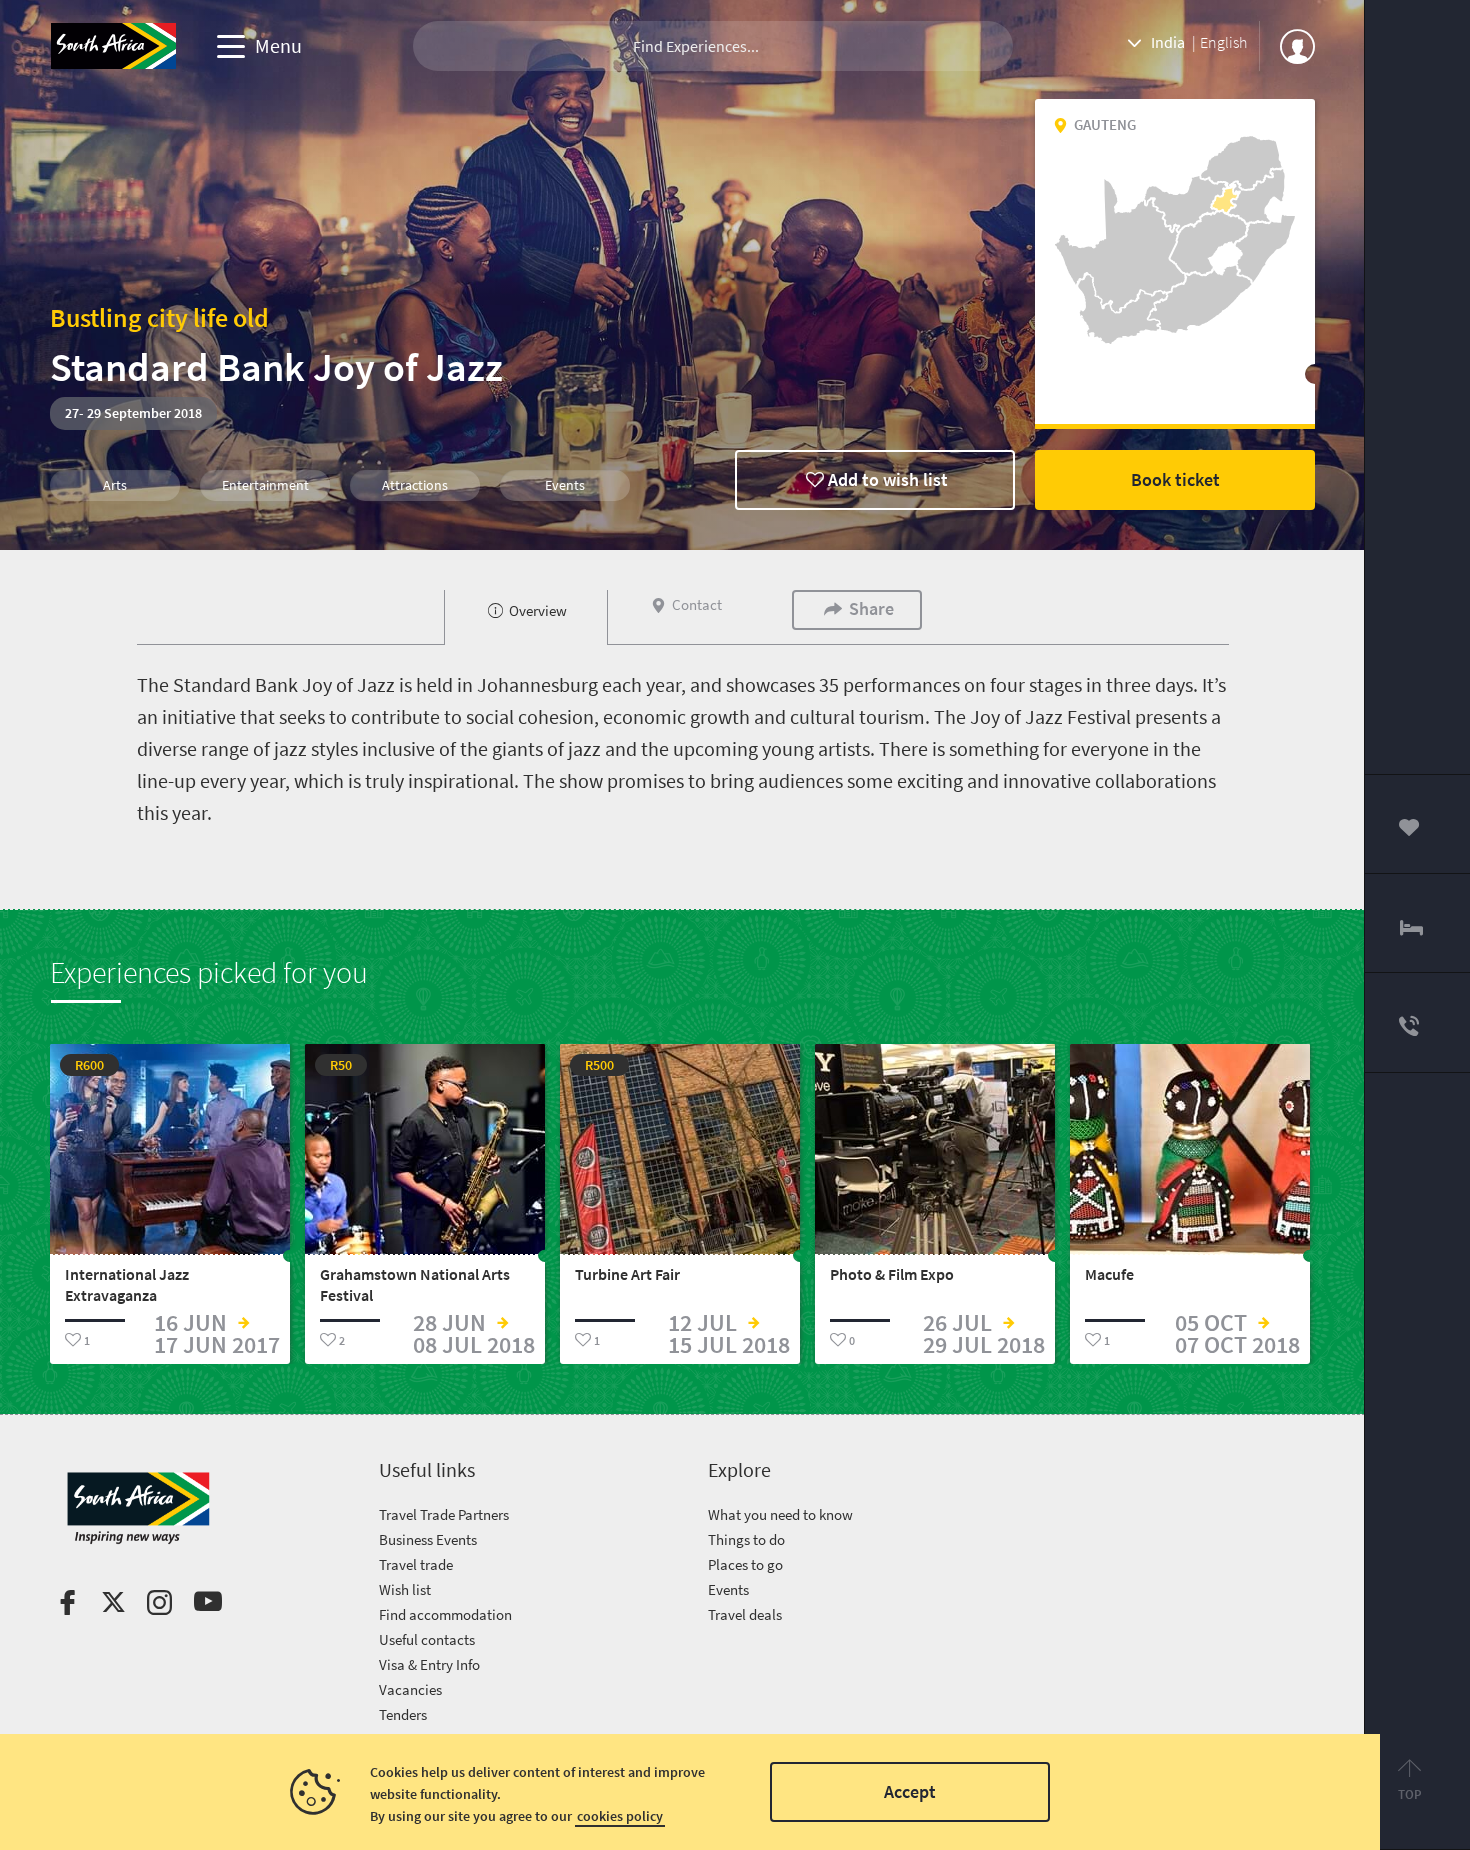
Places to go (745, 1564)
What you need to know (780, 1514)
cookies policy (620, 1816)
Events (728, 1589)
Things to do (746, 1539)
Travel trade (416, 1564)
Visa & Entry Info (429, 1664)
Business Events (428, 1539)
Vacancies (410, 1689)
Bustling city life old (159, 317)
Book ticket (1175, 479)
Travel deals (745, 1614)
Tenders (403, 1714)
